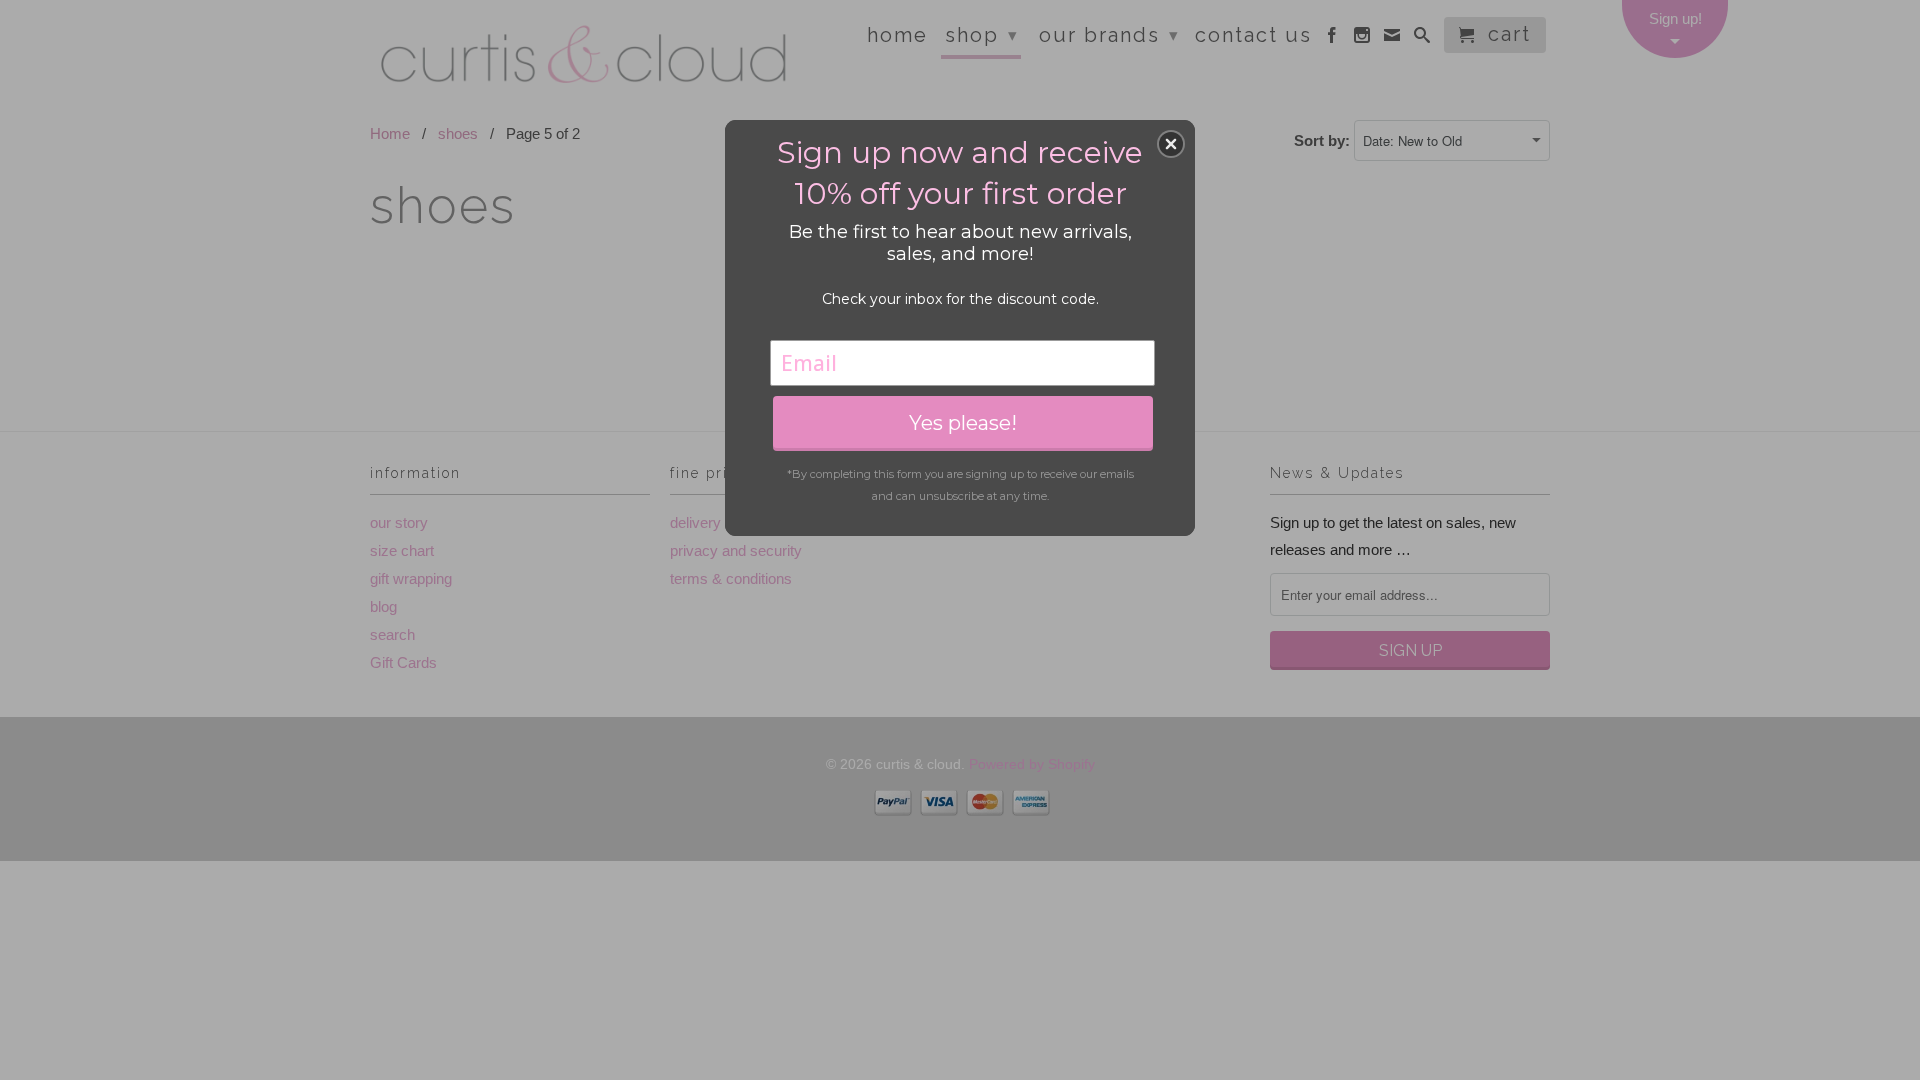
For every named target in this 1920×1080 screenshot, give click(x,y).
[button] (1171, 144)
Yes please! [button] (963, 423)
